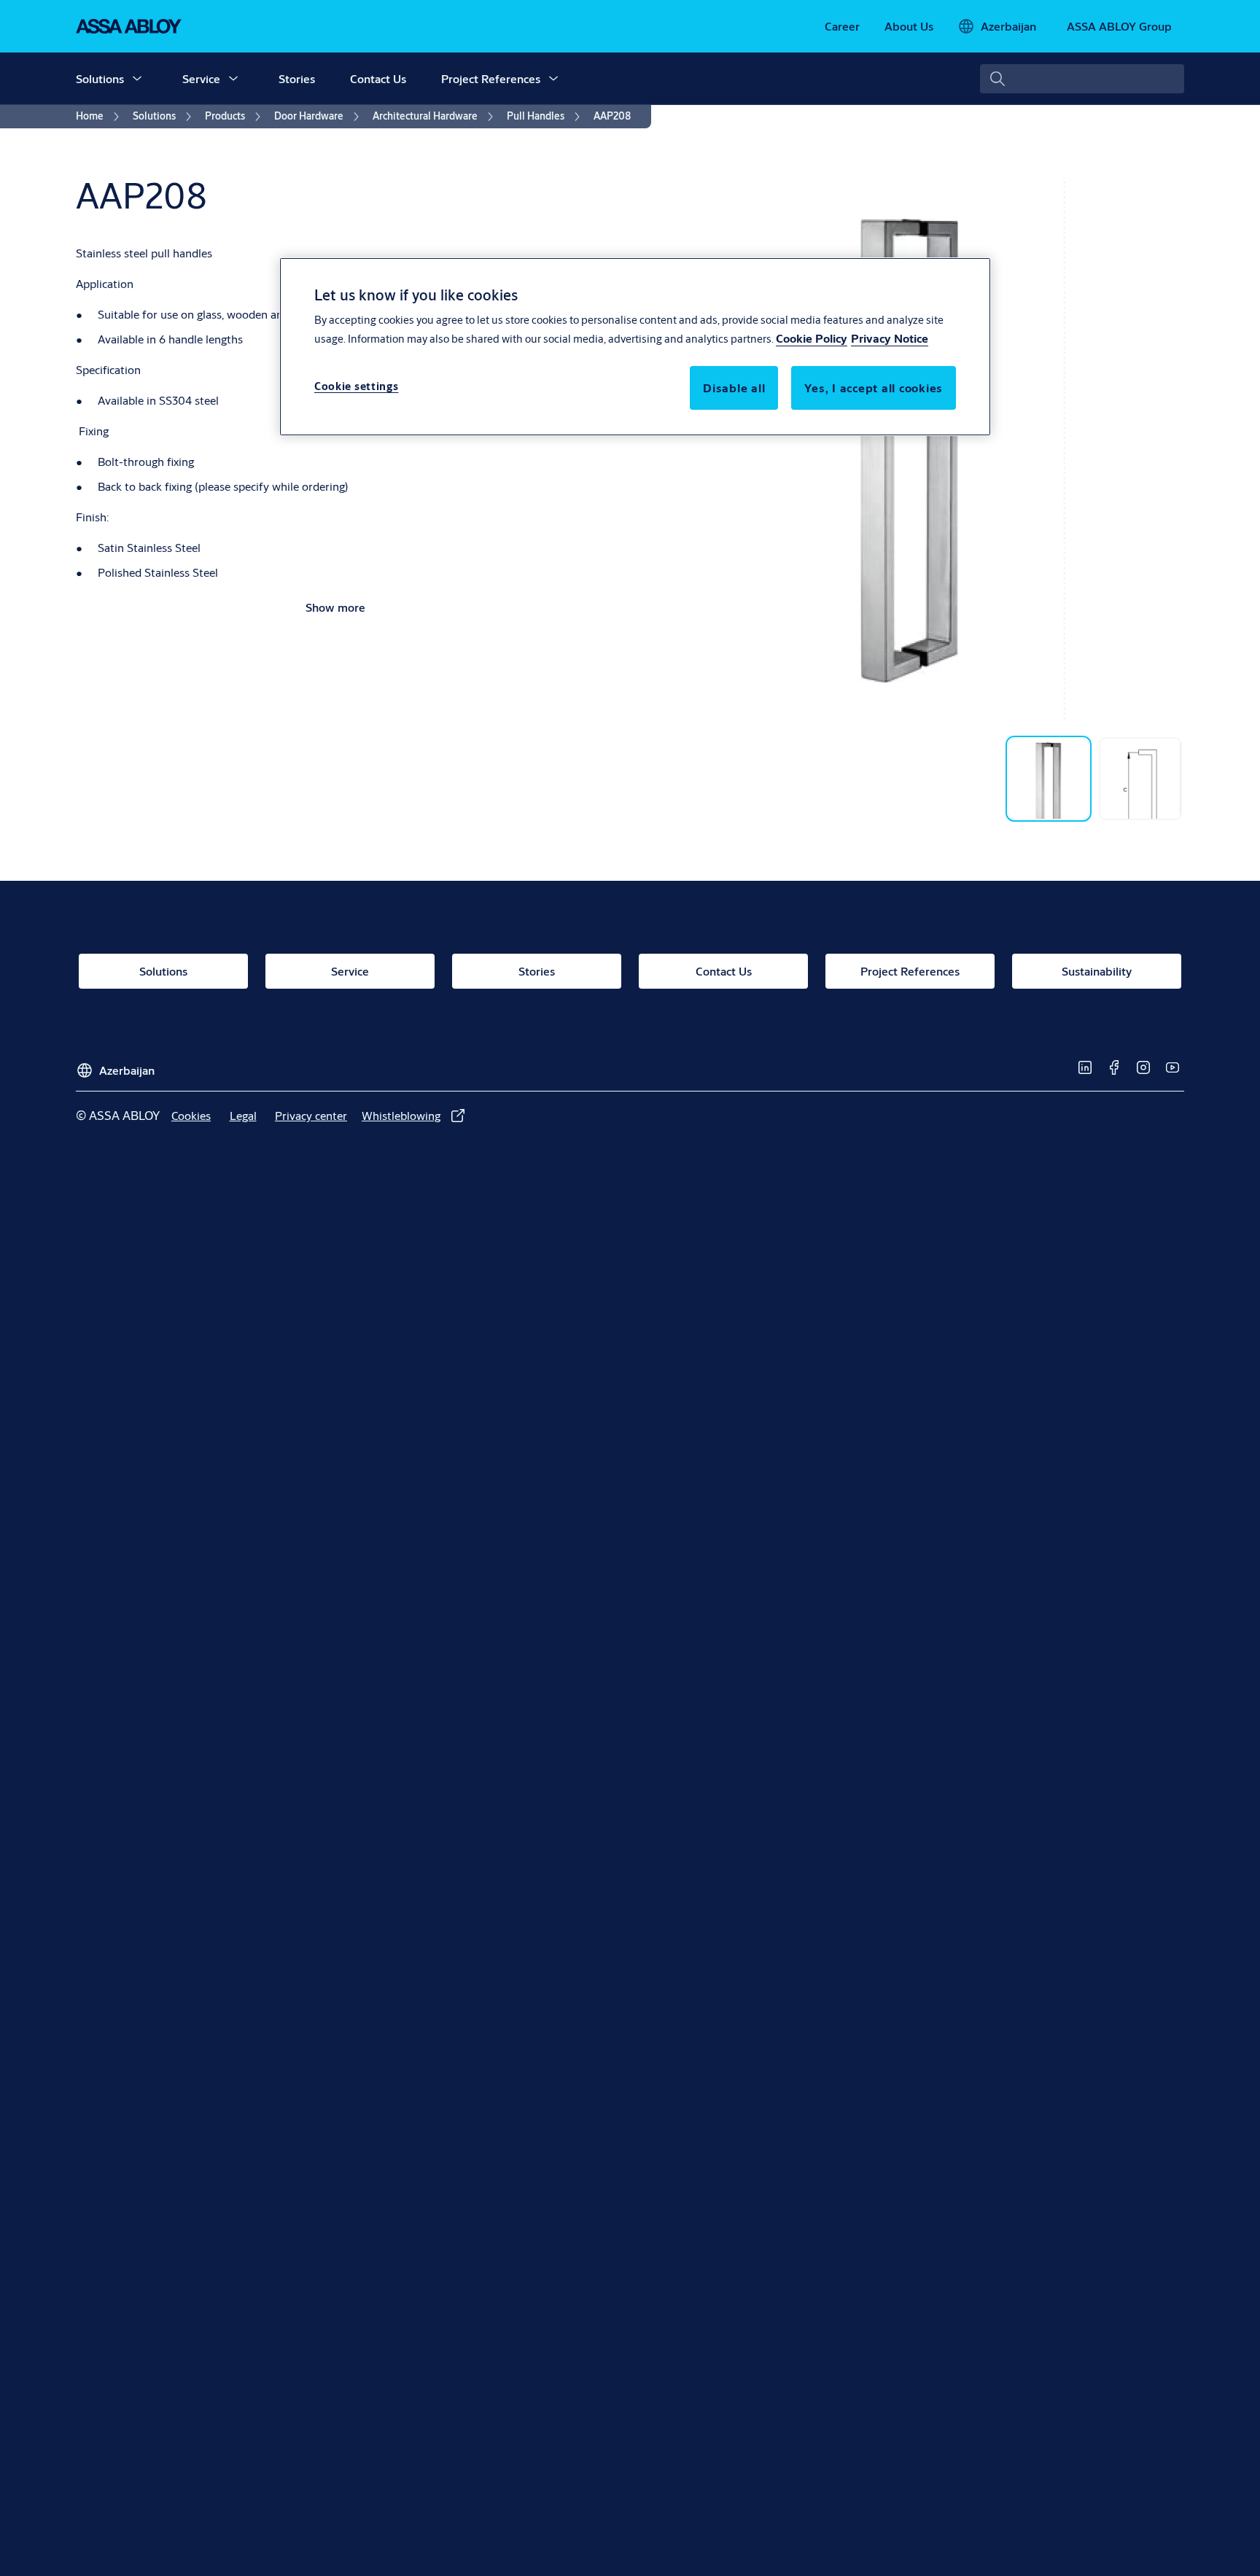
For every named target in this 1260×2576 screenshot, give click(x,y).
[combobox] (1082, 79)
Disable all (734, 388)
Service (201, 78)
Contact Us (378, 78)
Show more (335, 607)
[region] (635, 346)
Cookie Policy (812, 339)
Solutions (100, 78)
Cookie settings (357, 387)
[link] (842, 26)
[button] (137, 79)
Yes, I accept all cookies (874, 388)
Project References (491, 78)
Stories (297, 78)
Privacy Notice (890, 339)
